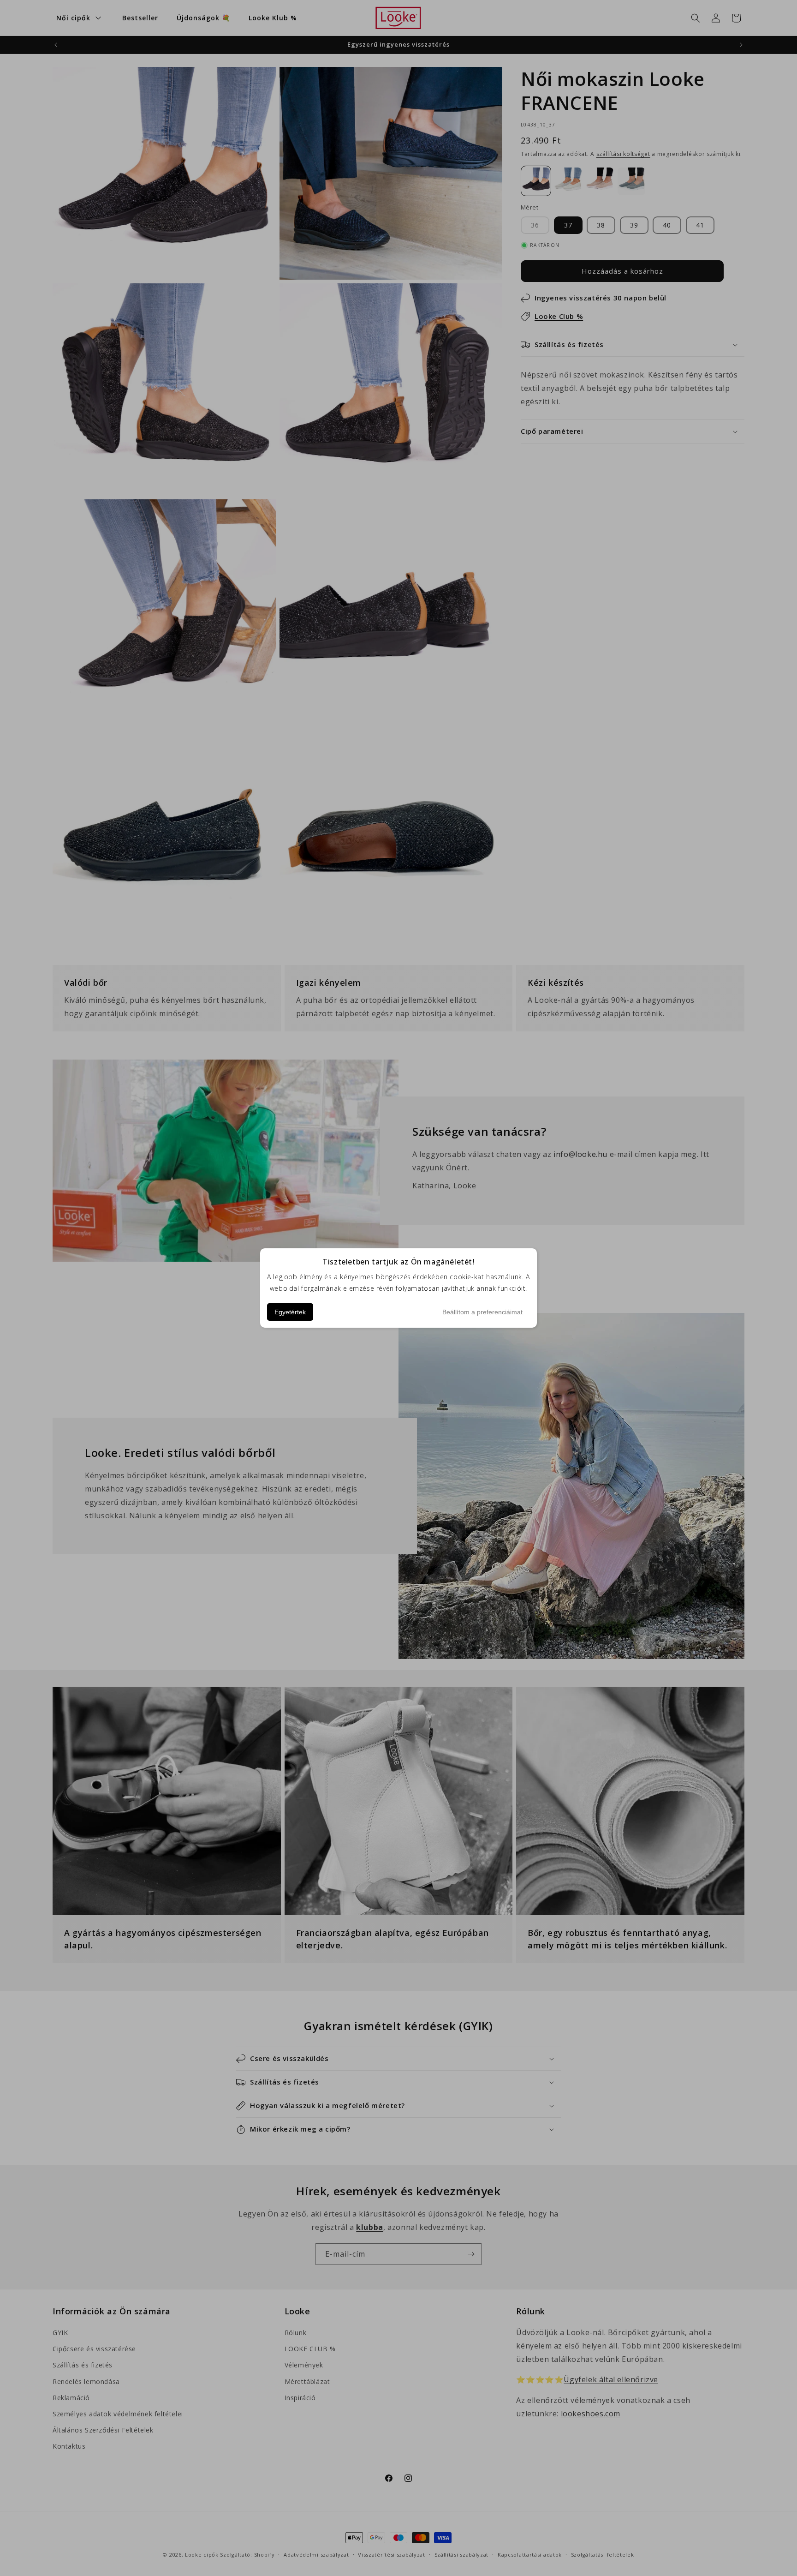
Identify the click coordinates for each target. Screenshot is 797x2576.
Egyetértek (290, 1312)
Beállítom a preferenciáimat (482, 1312)
